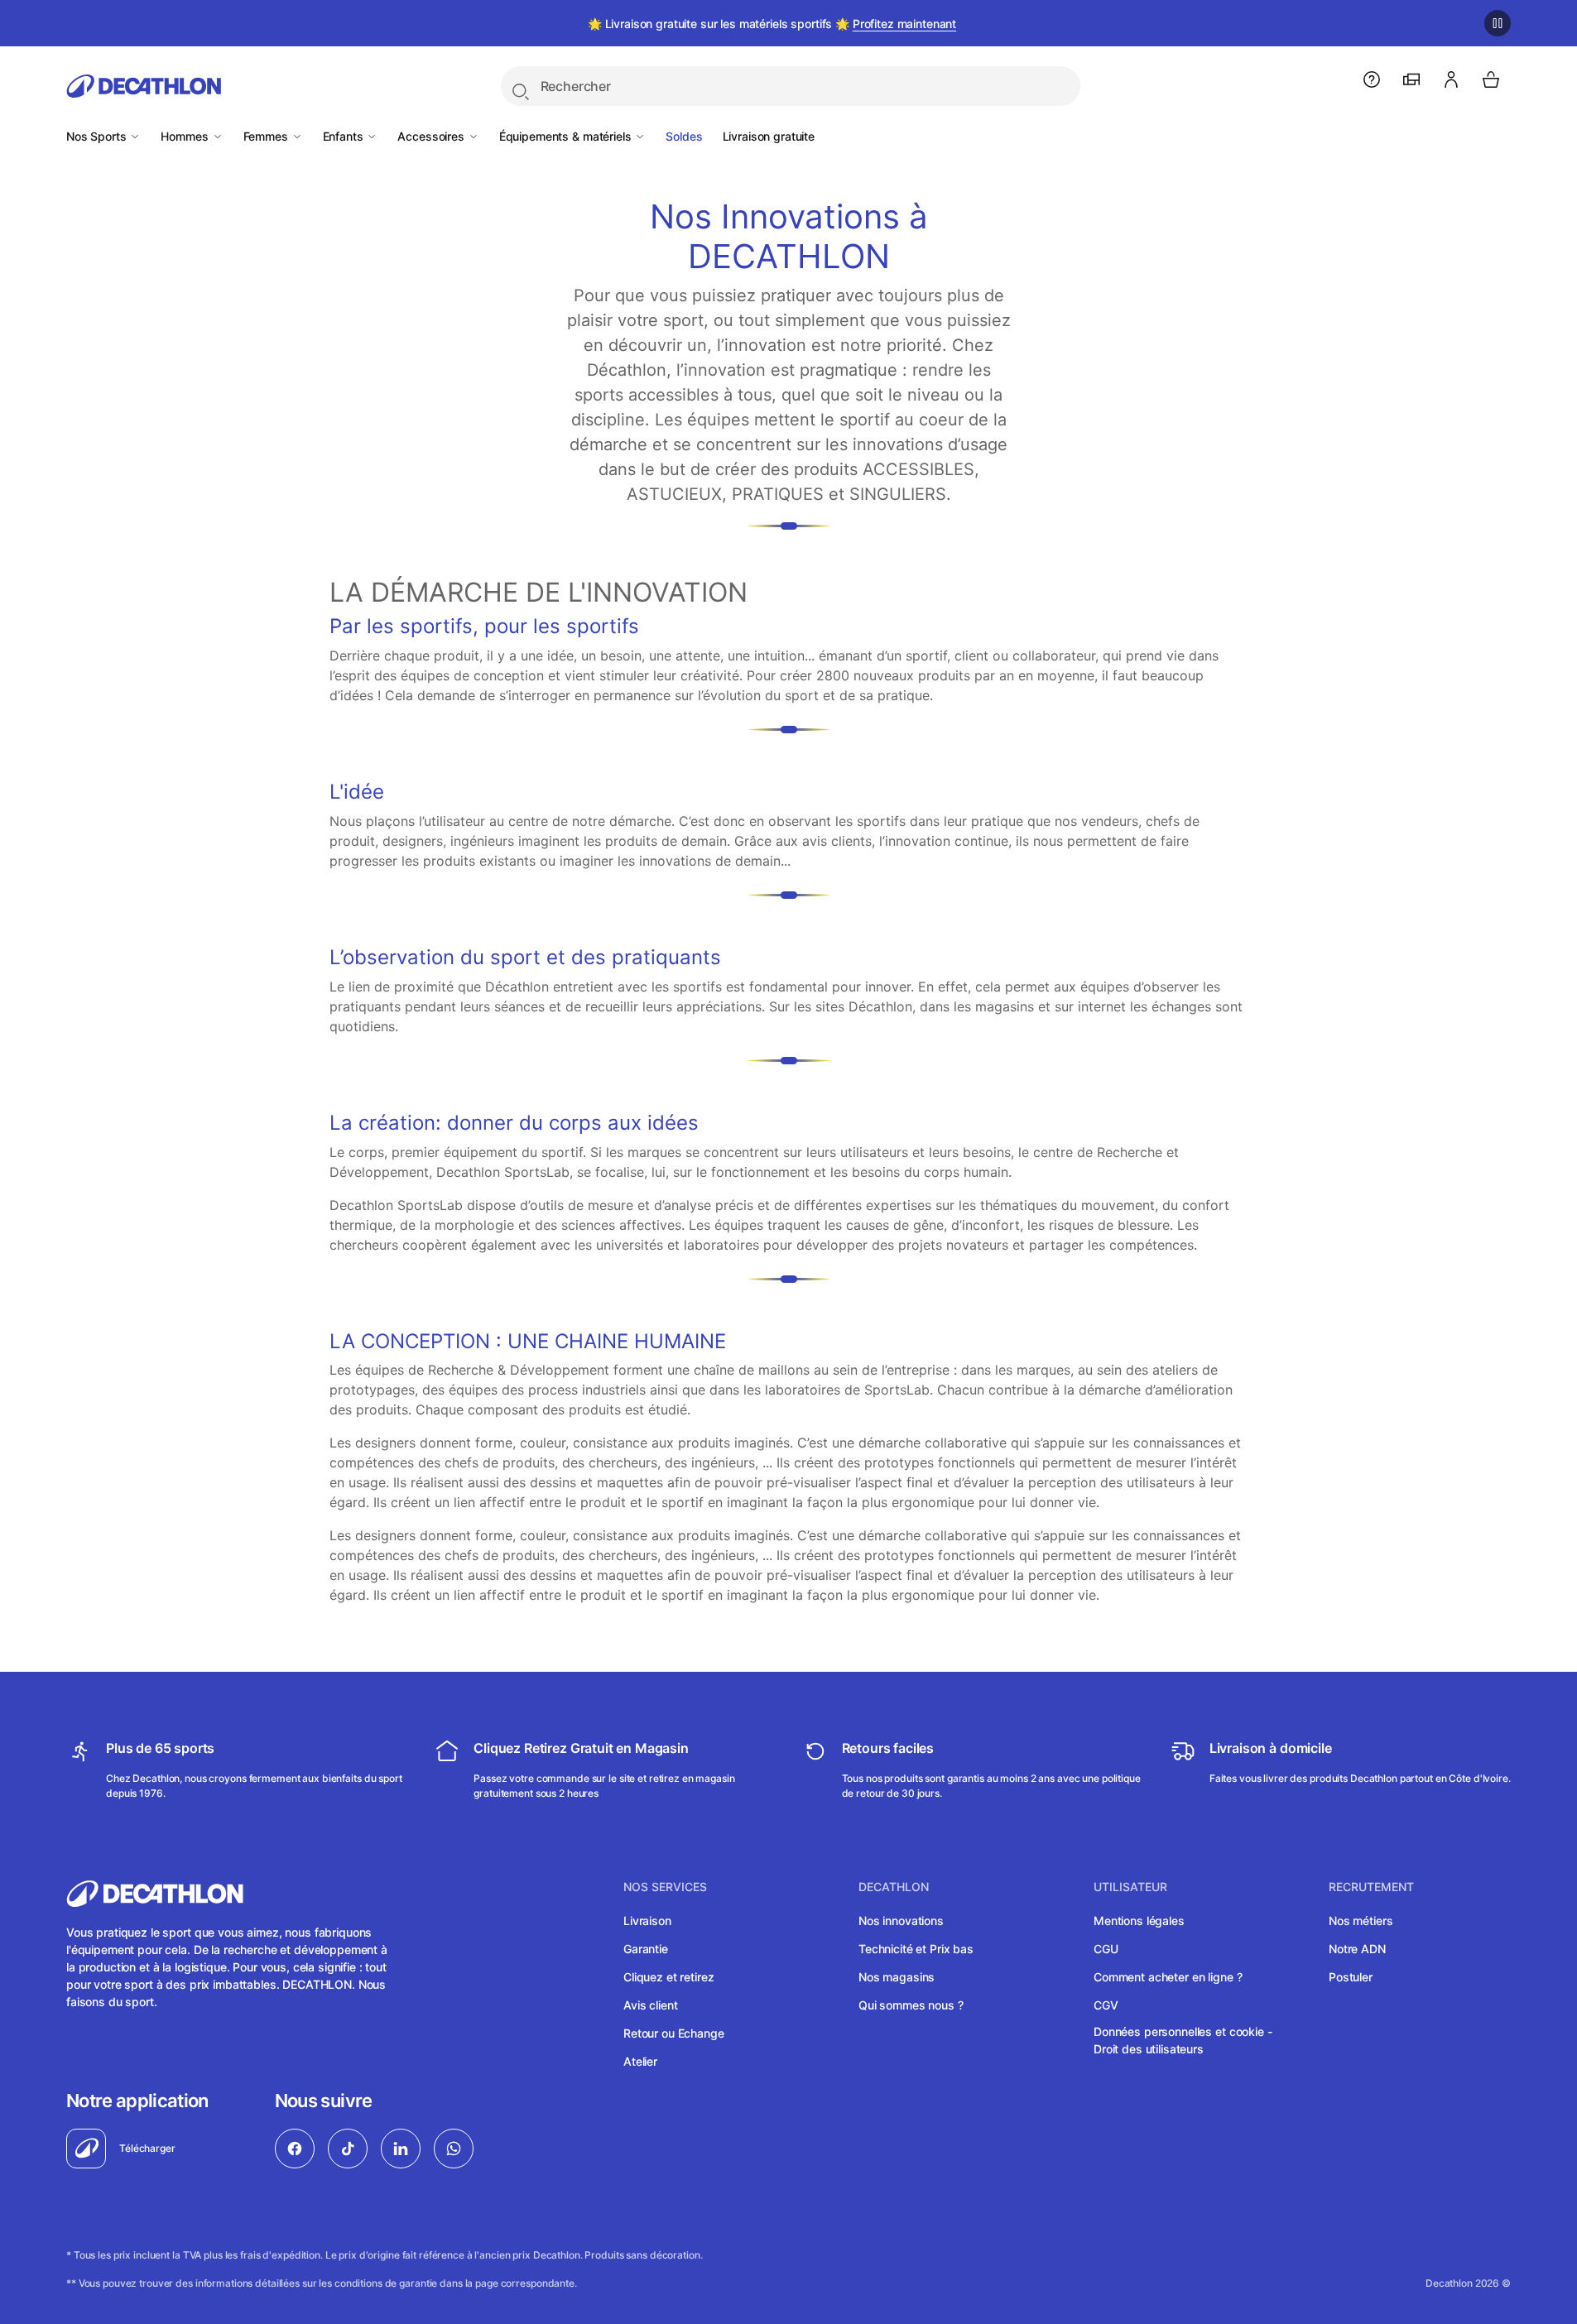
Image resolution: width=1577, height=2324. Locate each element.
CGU (1106, 1949)
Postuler (1351, 1977)
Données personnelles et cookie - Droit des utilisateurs (1183, 2040)
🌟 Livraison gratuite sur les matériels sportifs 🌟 (772, 24)
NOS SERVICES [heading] (665, 1887)
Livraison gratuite (769, 136)
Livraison (647, 1921)
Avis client (650, 2005)
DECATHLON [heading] (894, 1887)
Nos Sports (98, 136)
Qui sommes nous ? (911, 2005)
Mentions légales (1139, 1921)
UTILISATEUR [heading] (1130, 1887)
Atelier (640, 2061)
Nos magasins (897, 1977)
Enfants (345, 136)
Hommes (186, 136)
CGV (1106, 2005)
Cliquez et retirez (668, 1977)
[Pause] (1498, 23)
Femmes (267, 136)
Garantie (646, 1949)
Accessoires (432, 136)
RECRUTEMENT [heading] (1371, 1887)
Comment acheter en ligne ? (1168, 1977)
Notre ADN (1357, 1949)
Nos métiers (1361, 1921)
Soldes (684, 136)
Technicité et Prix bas (916, 1949)
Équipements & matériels (567, 136)
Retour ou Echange (674, 2033)
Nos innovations (901, 1921)
